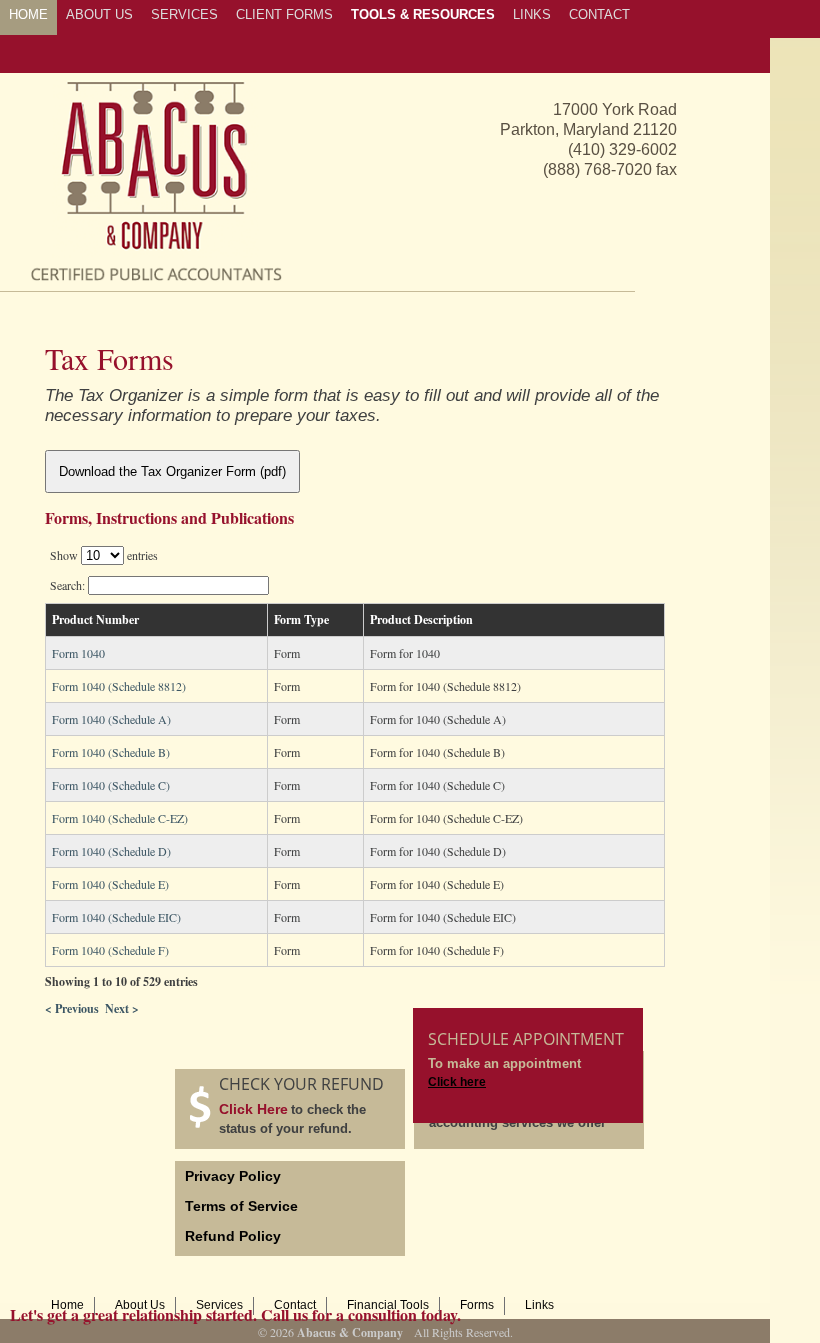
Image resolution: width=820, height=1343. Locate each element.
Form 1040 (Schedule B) (111, 752)
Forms (477, 1305)
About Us (140, 1305)
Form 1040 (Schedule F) (110, 950)
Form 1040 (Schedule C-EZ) (120, 818)
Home (67, 1305)
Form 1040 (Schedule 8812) (119, 686)
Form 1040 (78, 653)
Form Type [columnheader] (301, 619)
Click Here (253, 1109)
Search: (69, 585)
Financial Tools (388, 1305)
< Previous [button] (72, 1008)
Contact (295, 1305)
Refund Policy (233, 1236)
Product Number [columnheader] (95, 619)
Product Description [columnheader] (421, 619)
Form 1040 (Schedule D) (111, 851)
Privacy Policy (233, 1176)
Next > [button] (122, 1008)
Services (219, 1305)
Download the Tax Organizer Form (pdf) (172, 471)
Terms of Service (241, 1206)
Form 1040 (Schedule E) (110, 884)
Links (539, 1305)
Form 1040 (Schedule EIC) (116, 917)
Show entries (104, 555)
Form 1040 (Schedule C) (111, 785)
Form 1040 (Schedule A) (111, 719)
